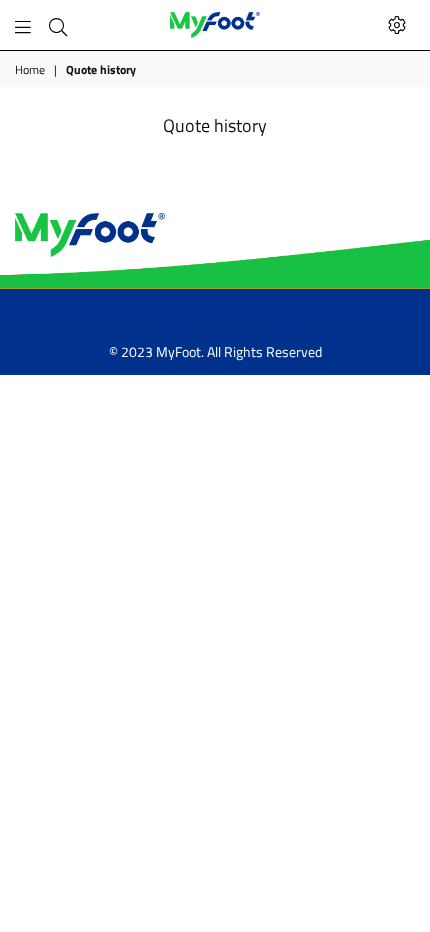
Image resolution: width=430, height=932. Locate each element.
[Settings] (397, 25)
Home (30, 70)
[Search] (58, 25)
